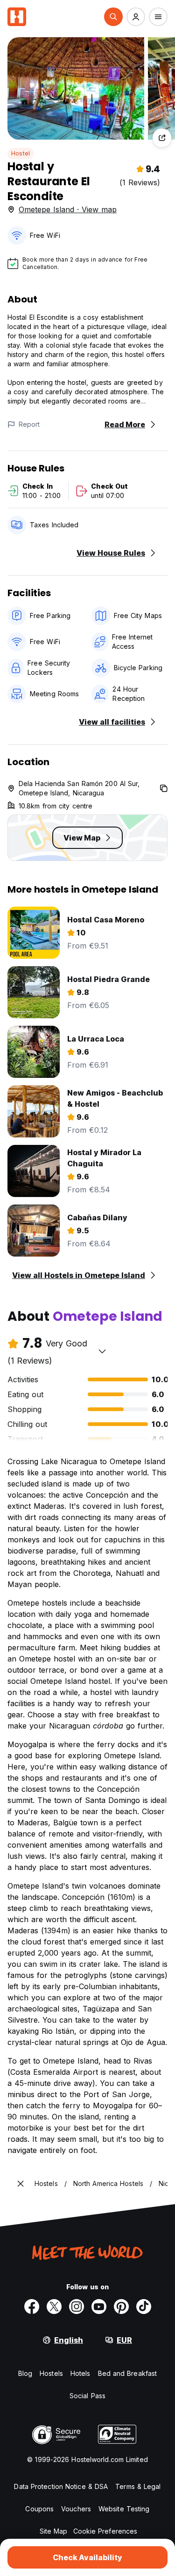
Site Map (54, 2531)
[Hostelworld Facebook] (32, 2307)
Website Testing (124, 2509)
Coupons (39, 2509)
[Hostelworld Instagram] (77, 2307)
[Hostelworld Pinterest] (121, 2307)
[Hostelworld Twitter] (54, 2307)
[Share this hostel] (162, 138)
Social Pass (87, 2396)
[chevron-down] (102, 1351)
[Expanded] (21, 2184)
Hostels (51, 2373)
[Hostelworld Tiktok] (144, 2307)
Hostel (21, 153)
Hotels (80, 2373)
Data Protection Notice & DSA (61, 2486)
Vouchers (76, 2509)
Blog (25, 2373)
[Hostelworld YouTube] (99, 2307)
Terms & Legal (138, 2486)
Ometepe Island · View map (68, 209)
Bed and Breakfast (128, 2373)
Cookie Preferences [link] (105, 2531)
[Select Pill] (113, 17)
